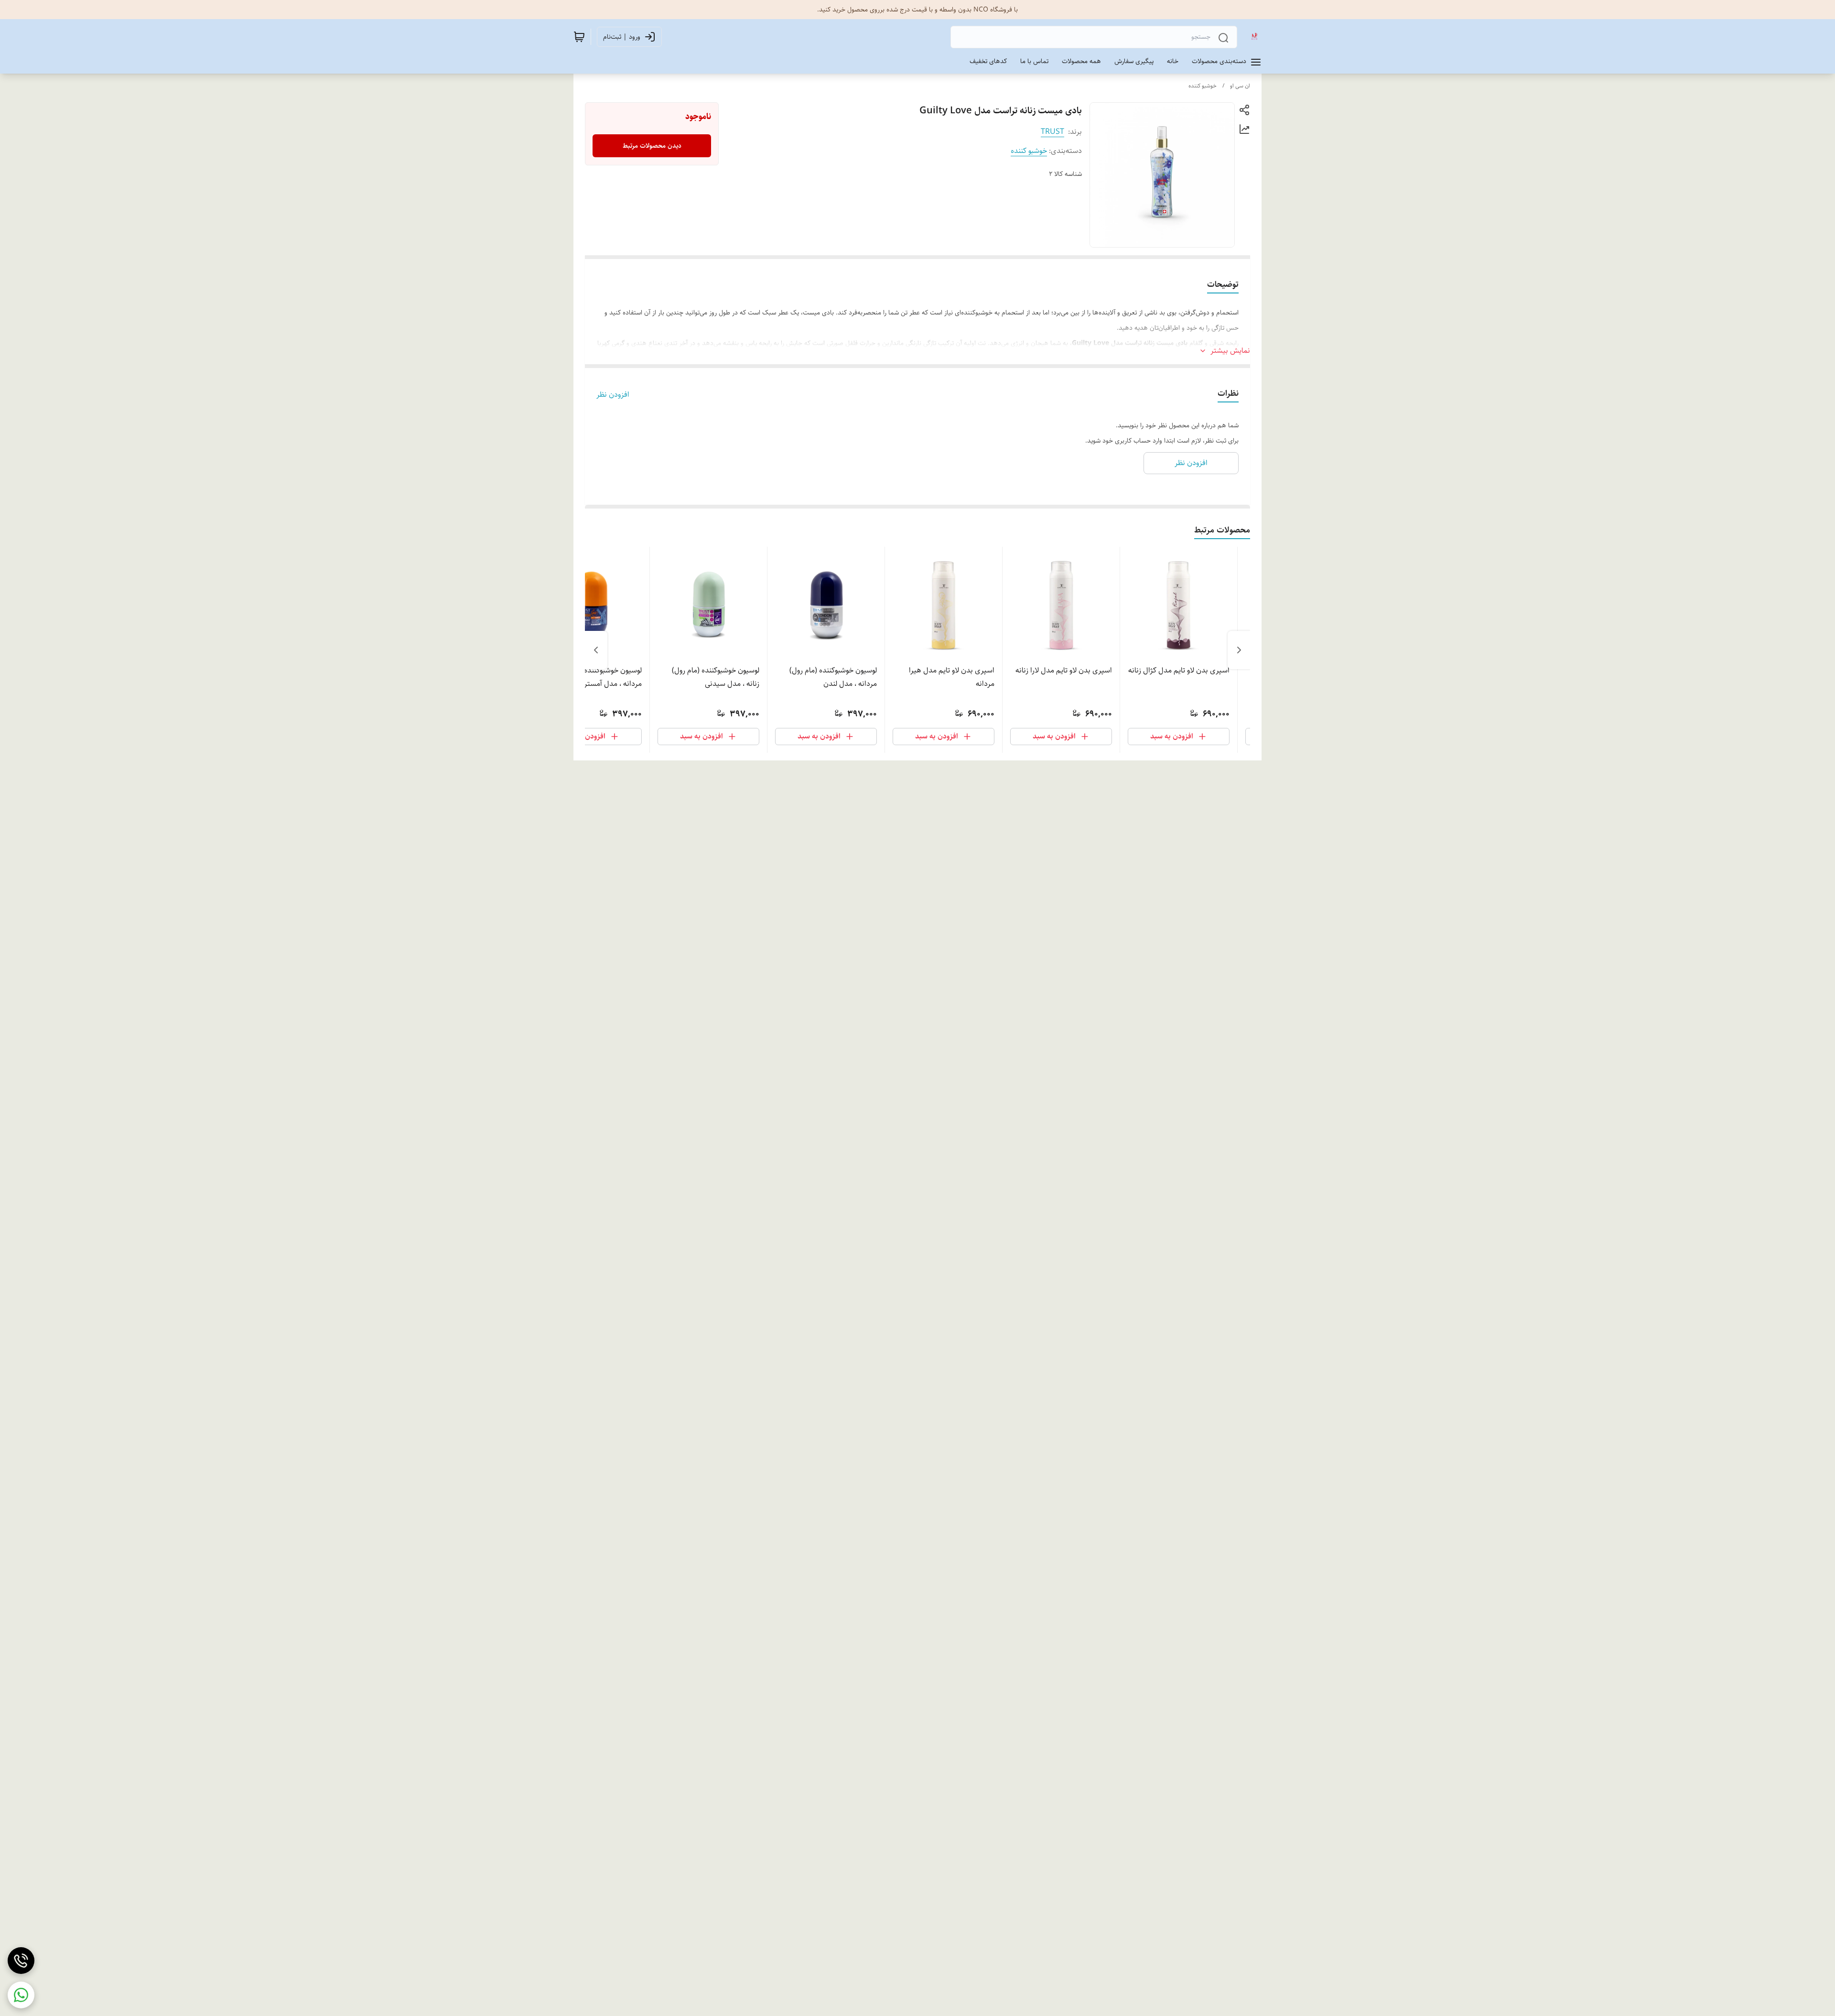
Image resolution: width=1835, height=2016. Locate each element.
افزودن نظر (613, 395)
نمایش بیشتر (1230, 351)
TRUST (1052, 132)
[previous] (1239, 650)
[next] (596, 650)
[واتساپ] (21, 1995)
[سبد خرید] (579, 37)
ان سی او (1240, 86)
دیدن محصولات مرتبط (652, 146)
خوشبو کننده (1203, 86)
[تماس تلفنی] (21, 1961)
